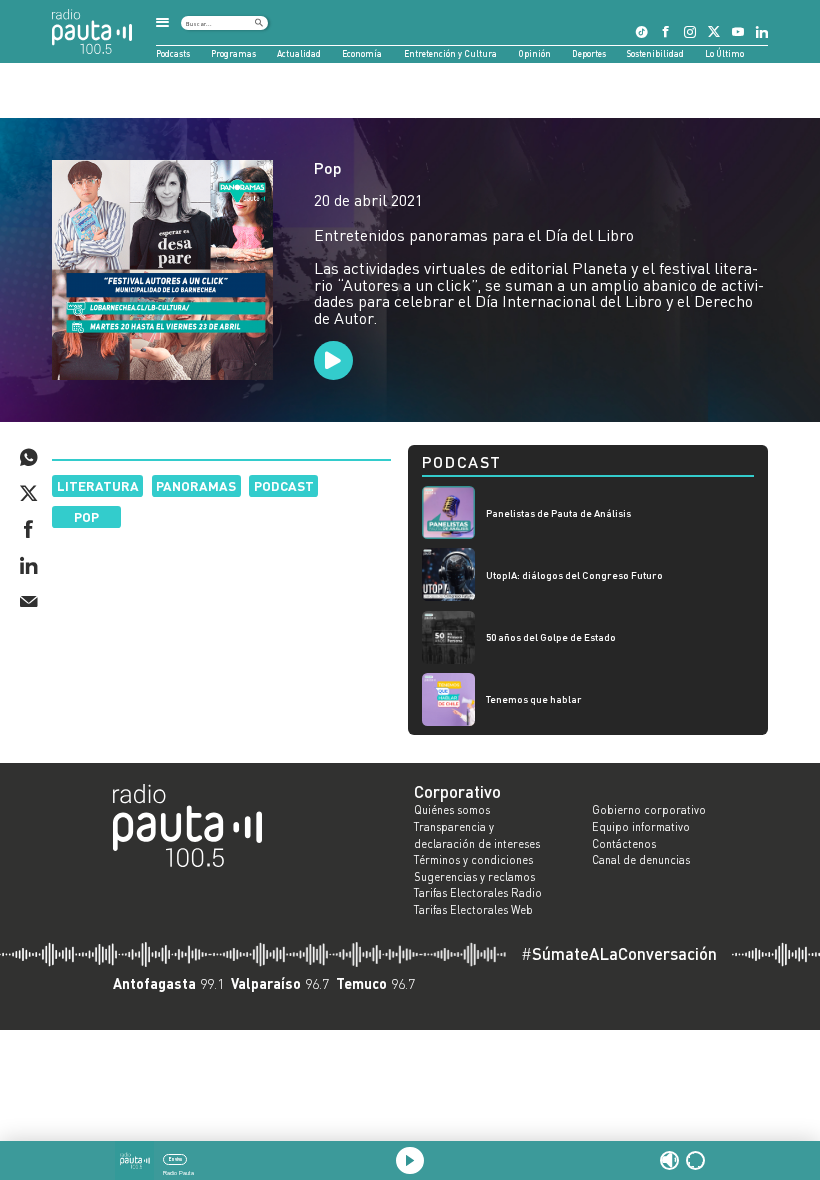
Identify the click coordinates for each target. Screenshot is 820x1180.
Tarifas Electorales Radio (478, 893)
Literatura (98, 485)
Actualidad (299, 53)
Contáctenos (624, 844)
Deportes (589, 53)
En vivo (175, 1159)
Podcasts (173, 53)
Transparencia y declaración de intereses (477, 835)
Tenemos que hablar (534, 699)
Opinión (534, 53)
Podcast (284, 485)
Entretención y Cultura (450, 53)
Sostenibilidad (655, 53)
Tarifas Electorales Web (473, 910)
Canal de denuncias (641, 860)
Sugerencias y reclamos (474, 877)
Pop (328, 167)
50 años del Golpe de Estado (551, 637)
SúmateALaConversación (619, 954)
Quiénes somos (452, 810)
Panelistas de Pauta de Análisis (558, 513)
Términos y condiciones (473, 860)
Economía (362, 53)
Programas (233, 53)
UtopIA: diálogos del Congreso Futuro (574, 575)
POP (86, 516)
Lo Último (724, 53)
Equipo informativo (641, 827)
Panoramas (196, 485)
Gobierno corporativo (649, 810)
